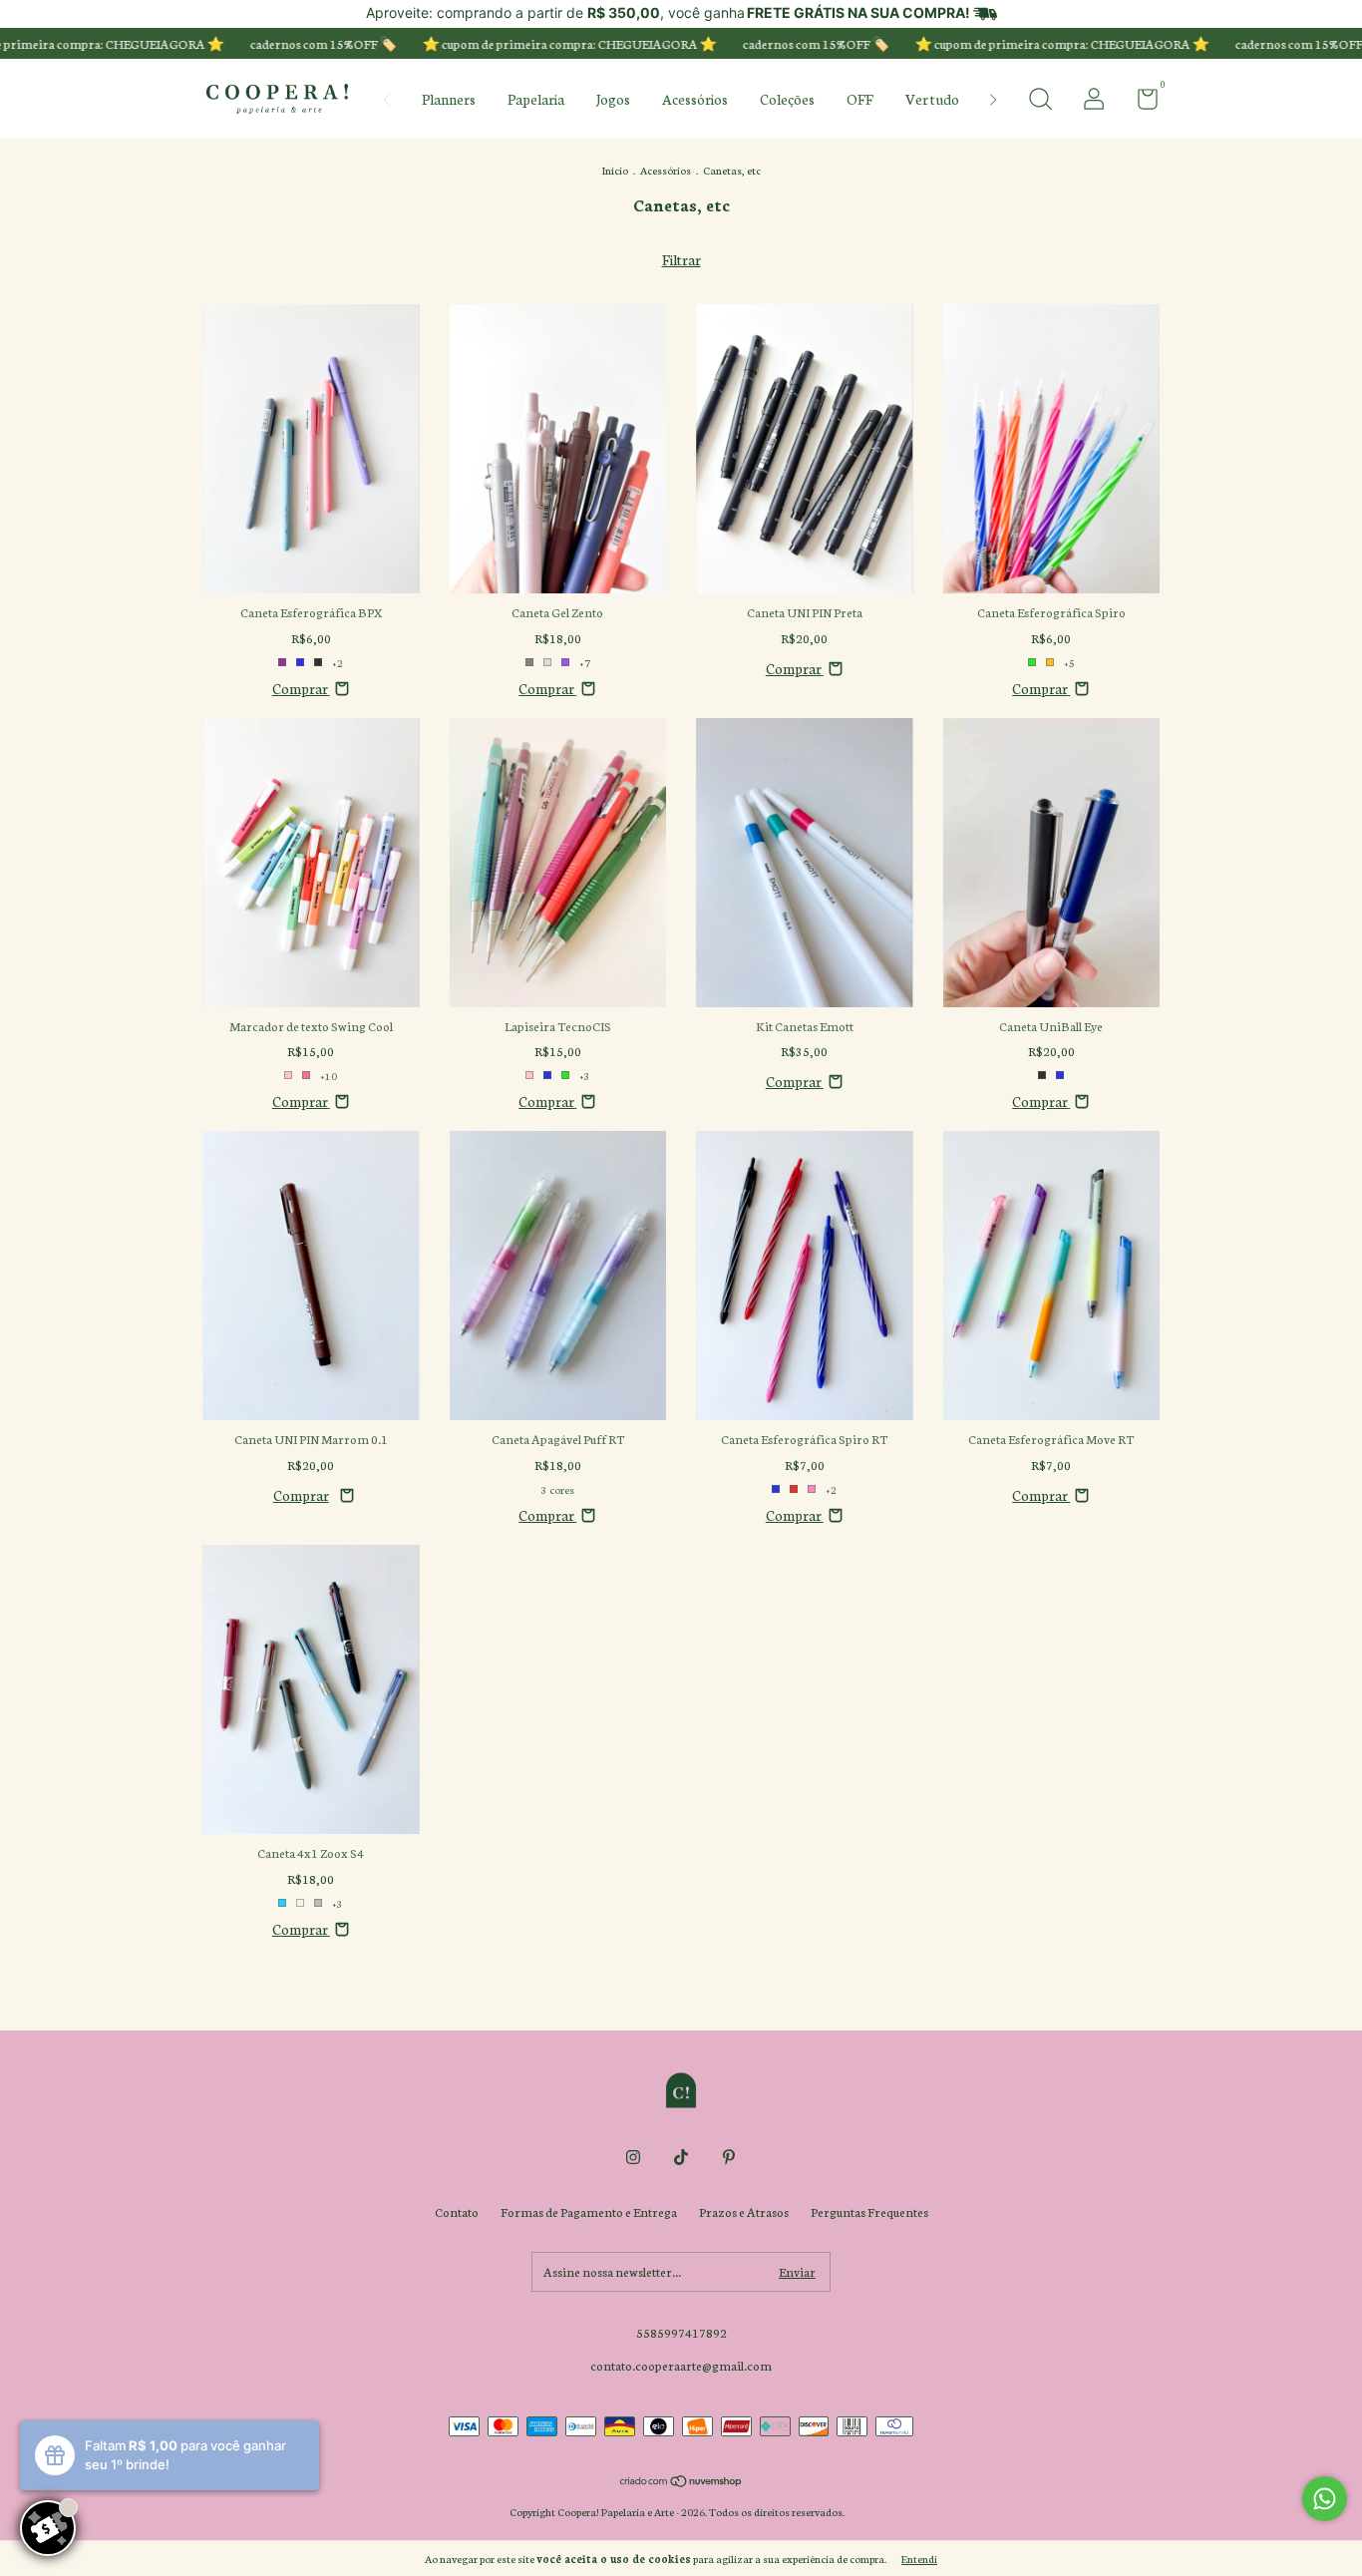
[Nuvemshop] (681, 2482)
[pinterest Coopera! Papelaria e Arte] (729, 2157)
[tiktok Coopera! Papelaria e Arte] (681, 2157)
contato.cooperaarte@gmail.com (681, 2365)
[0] (1140, 102)
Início (615, 170)
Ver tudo (932, 99)
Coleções (787, 99)
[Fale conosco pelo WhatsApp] (1325, 2499)
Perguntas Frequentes (869, 2211)
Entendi (919, 2559)
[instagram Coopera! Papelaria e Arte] (633, 2157)
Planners (449, 99)
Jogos (613, 99)
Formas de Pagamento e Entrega (589, 2211)
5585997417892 (681, 2332)
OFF (860, 99)
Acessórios (695, 99)
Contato (457, 2211)
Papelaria (536, 99)
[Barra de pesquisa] (1040, 101)
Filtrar (681, 259)
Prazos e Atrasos (744, 2211)
